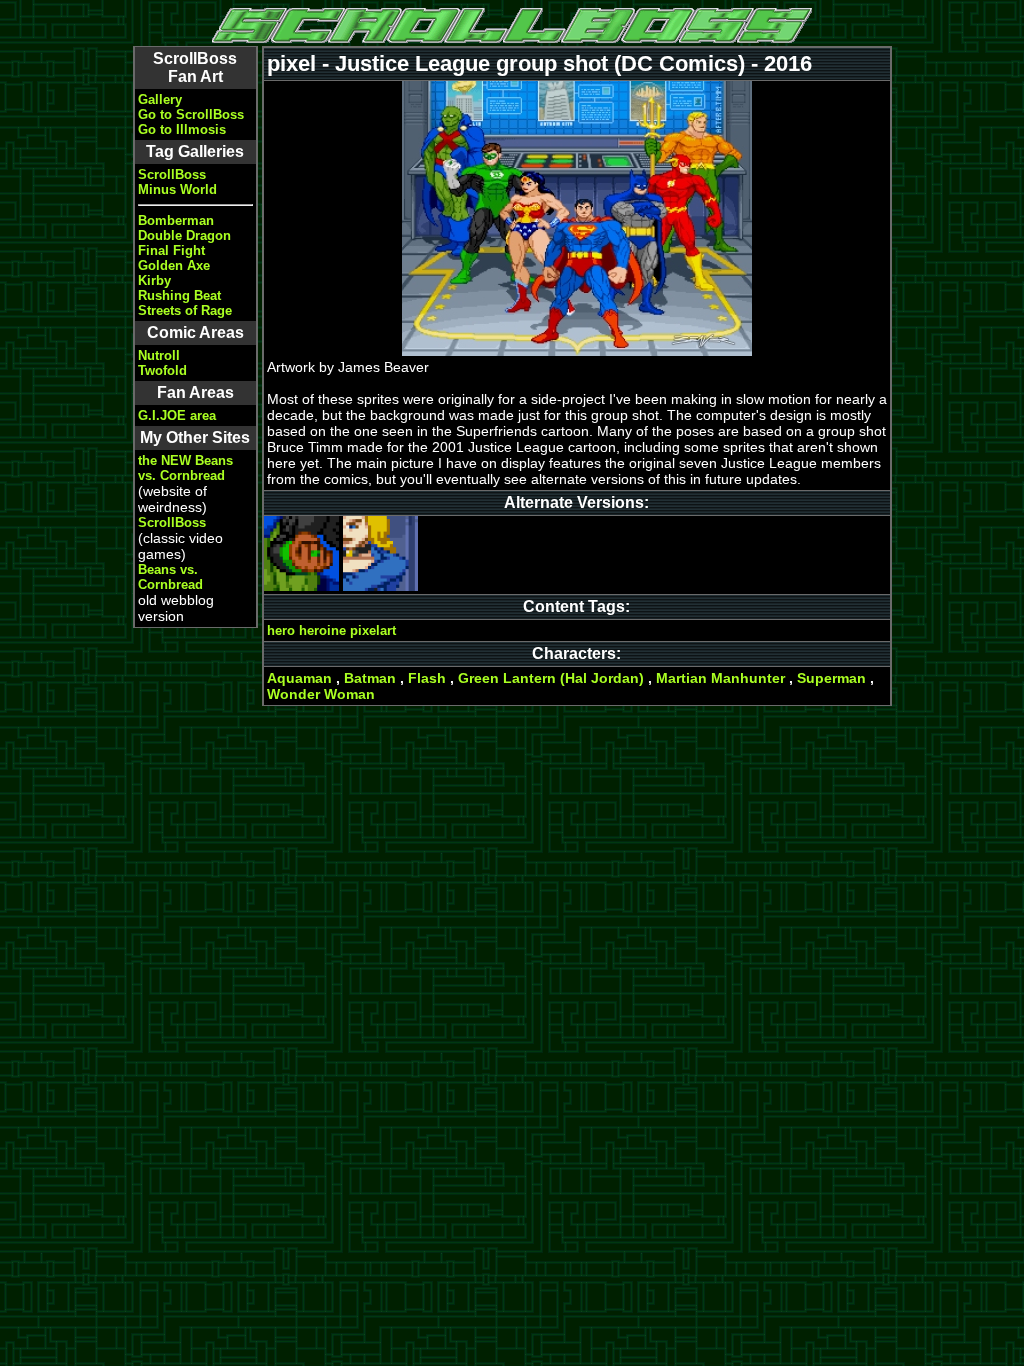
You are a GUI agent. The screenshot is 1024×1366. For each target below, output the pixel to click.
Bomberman (176, 220)
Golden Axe (174, 265)
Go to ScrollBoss (191, 114)
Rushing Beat (179, 295)
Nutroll (159, 355)
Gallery (160, 99)
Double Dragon (184, 235)
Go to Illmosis (182, 129)
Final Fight (171, 250)
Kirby (154, 280)
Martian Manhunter (720, 678)
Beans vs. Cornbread (170, 577)
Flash (427, 678)
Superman (831, 678)
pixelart (373, 630)
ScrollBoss (172, 174)
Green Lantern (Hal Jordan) (551, 678)
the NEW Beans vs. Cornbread (185, 468)
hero (281, 630)
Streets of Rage (185, 310)
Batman (370, 678)
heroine (322, 630)
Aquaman (299, 678)
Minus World (177, 189)
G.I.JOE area (177, 415)
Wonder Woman (321, 694)
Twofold (162, 370)
